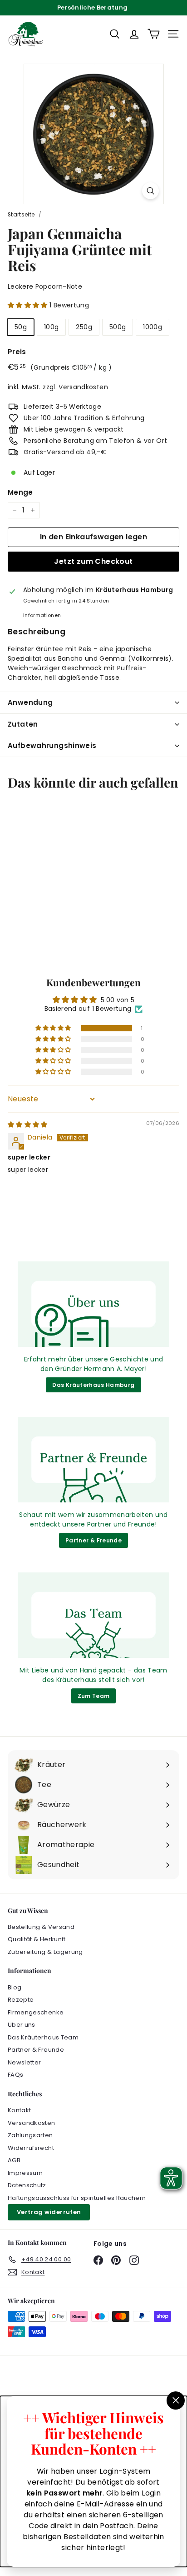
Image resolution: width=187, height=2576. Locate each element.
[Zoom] (150, 191)
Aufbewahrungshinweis (52, 746)
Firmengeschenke (36, 2012)
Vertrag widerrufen (49, 2212)
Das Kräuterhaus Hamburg (93, 1385)
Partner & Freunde (93, 1540)
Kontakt (19, 2110)
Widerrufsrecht (31, 2148)
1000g (153, 327)
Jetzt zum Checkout (93, 561)
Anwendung (30, 702)
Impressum (25, 2173)
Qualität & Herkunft (37, 1939)
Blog (15, 1987)
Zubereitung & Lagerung (45, 1952)
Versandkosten (83, 387)
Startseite (21, 215)
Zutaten (23, 724)
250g (84, 327)
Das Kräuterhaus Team (43, 2037)
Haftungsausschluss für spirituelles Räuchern (77, 2198)
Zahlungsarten (30, 2135)
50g (21, 327)
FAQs (15, 2075)
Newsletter (25, 2062)
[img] (28, 1125)
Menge (20, 492)
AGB (14, 2160)
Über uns (22, 2025)
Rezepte (21, 2000)
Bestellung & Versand (41, 1927)
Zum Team (94, 1696)
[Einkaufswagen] (154, 34)
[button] (29, 305)
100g (51, 327)
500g (118, 327)
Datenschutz (27, 2185)
